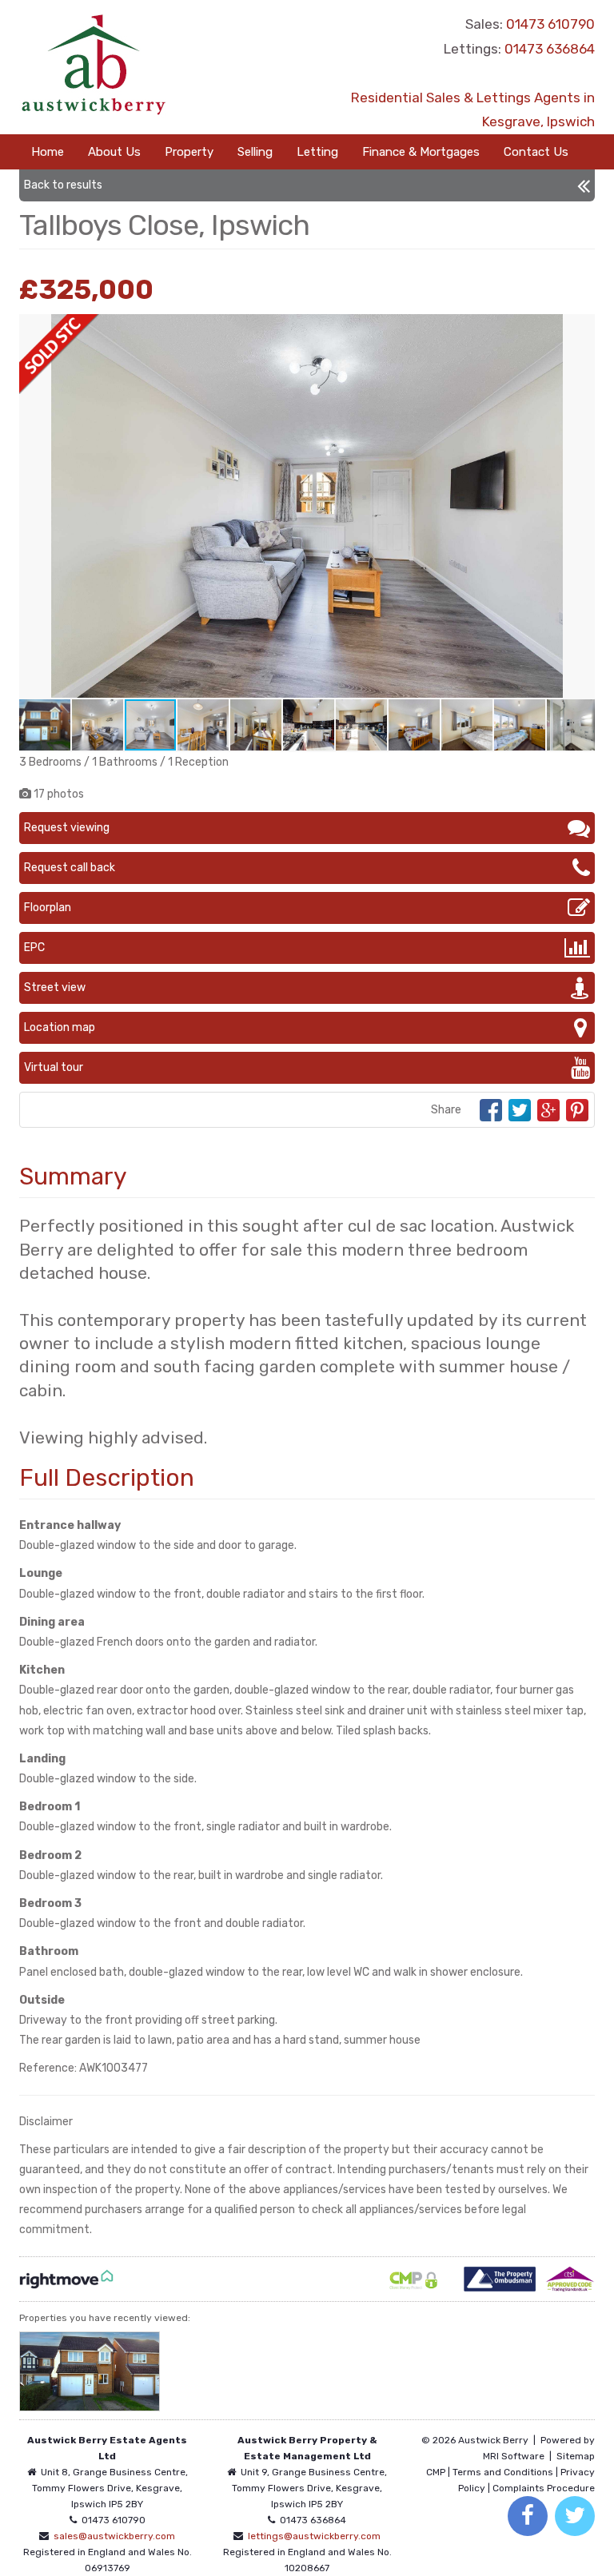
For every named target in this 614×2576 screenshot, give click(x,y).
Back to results (63, 185)
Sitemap (576, 2456)
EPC (34, 948)
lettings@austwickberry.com (314, 2536)
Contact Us (536, 152)
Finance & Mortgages (421, 152)
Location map (60, 1027)
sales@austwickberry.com (114, 2536)
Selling (255, 152)
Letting (317, 152)
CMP (436, 2472)
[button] (580, 328)
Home (48, 152)
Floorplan (48, 908)
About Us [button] (114, 152)
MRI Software (514, 2456)
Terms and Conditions (503, 2472)
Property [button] (189, 152)
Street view (55, 987)
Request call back (70, 868)
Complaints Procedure (544, 2488)
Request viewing (67, 828)
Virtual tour (54, 1067)
